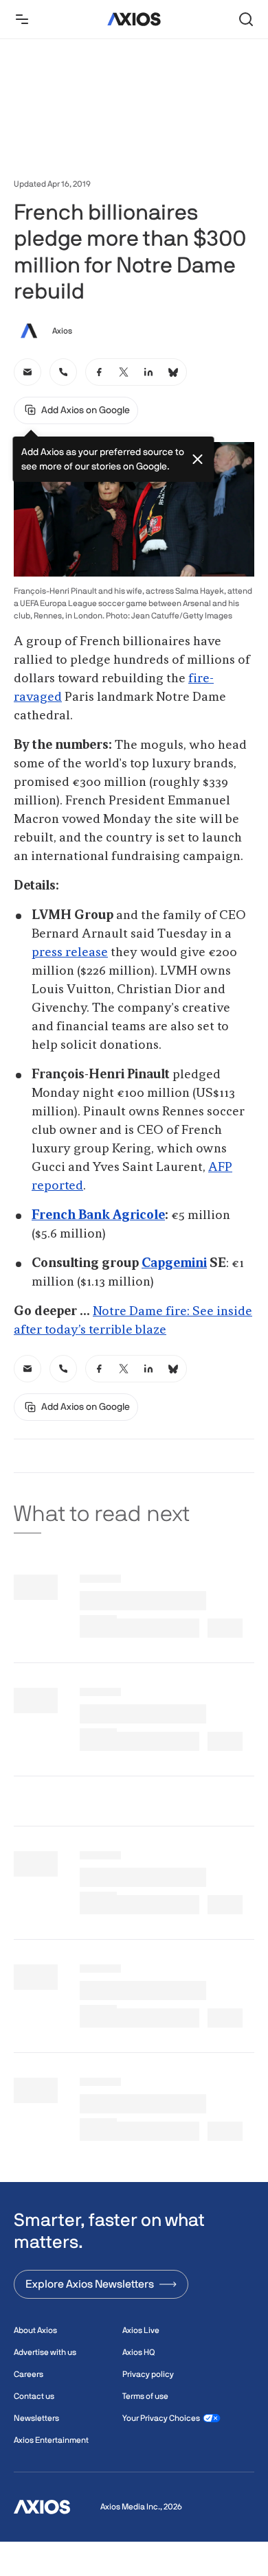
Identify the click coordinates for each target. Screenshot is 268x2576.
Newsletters (36, 2418)
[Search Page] (246, 19)
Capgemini (174, 1264)
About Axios (35, 2330)
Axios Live (141, 2330)
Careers (29, 2374)
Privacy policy (148, 2374)
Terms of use (145, 2396)
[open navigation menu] (22, 19)
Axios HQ (138, 2352)
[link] (27, 372)
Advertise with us (45, 2352)
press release (70, 953)
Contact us (34, 2396)
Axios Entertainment (51, 2440)
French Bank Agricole (98, 1216)
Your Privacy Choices (161, 2418)
